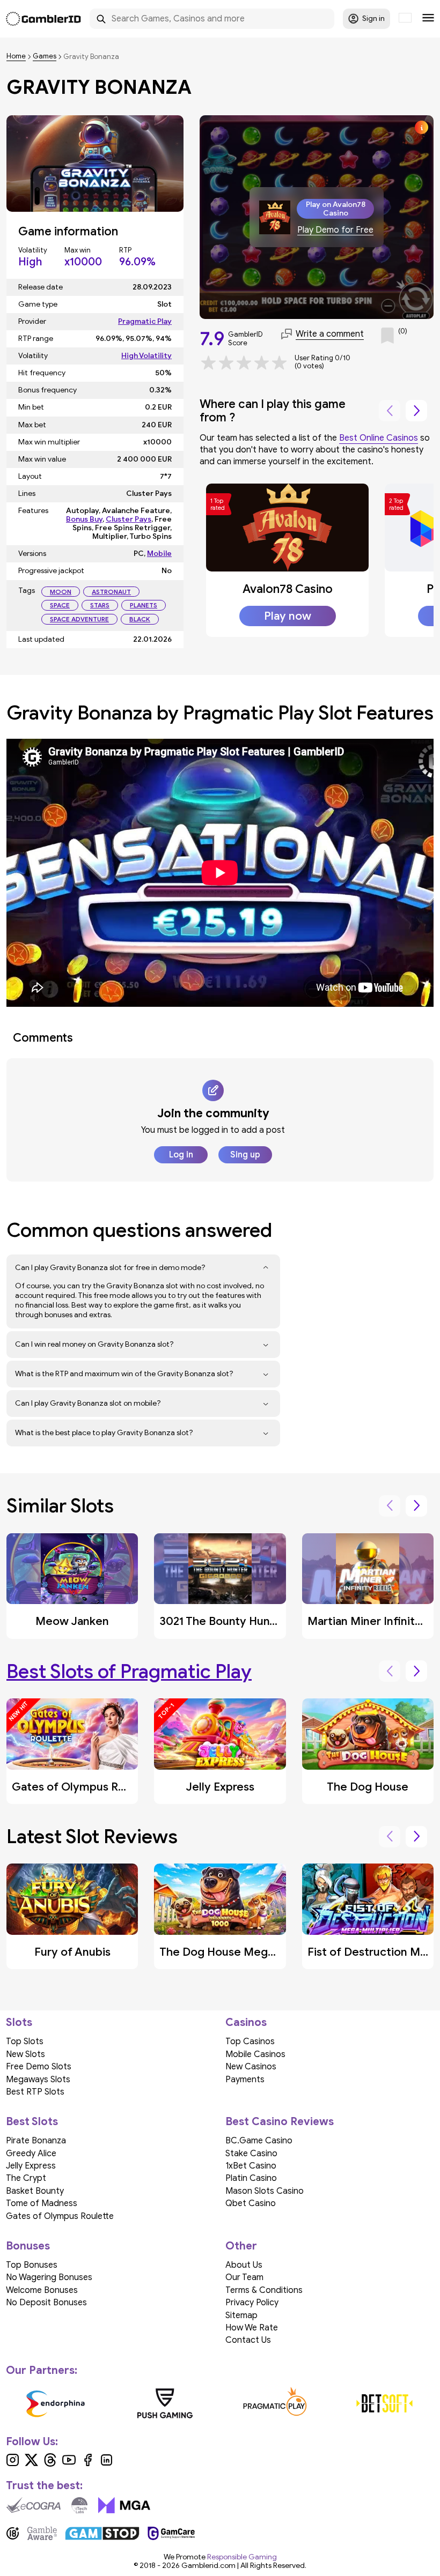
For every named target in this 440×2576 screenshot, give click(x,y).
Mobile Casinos (255, 2054)
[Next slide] (416, 411)
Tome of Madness (42, 2203)
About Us (244, 2265)
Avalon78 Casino (288, 589)
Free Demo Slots (39, 2067)
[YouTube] (69, 2464)
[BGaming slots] (245, 2403)
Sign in (373, 18)
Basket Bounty (35, 2191)
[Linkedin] (107, 2464)
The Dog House (368, 1787)
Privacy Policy (252, 2303)
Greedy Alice (31, 2154)
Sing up (245, 1155)
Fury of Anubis (72, 1952)
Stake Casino (251, 2154)
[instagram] (13, 2464)
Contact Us (248, 2340)
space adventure (79, 619)
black (140, 619)
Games (45, 57)
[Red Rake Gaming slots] (135, 2403)
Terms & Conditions (264, 2290)
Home (16, 57)
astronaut (111, 592)
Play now (288, 616)
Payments (245, 2080)
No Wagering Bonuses (49, 2277)
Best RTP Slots (35, 2092)
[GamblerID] (43, 19)
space (60, 605)
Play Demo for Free (335, 230)
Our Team (244, 2277)
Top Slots (25, 2042)
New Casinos (251, 2067)
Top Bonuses (32, 2265)
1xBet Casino (251, 2166)
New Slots (25, 2054)
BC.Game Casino (259, 2141)
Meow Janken (72, 1621)
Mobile (159, 554)
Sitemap (241, 2315)
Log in (181, 1155)
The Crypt (26, 2178)
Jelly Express (220, 1787)
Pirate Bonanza (36, 2141)
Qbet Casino (251, 2203)
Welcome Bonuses (42, 2290)
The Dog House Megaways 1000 (245, 1952)
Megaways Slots (38, 2080)
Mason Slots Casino (265, 2191)
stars (100, 605)
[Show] (266, 1268)
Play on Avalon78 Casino (336, 209)
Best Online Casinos (379, 438)
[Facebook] (88, 2464)
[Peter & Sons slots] (354, 2403)
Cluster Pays (129, 519)
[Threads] (50, 2464)
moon (61, 592)
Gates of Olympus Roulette (84, 1787)
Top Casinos (250, 2042)
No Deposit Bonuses (46, 2303)
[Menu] (428, 19)
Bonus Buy (84, 519)
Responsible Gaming (242, 2557)
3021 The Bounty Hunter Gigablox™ (250, 1621)
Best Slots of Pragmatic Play (129, 1671)
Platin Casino (251, 2178)
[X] (31, 2464)
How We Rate (252, 2328)
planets (144, 605)
